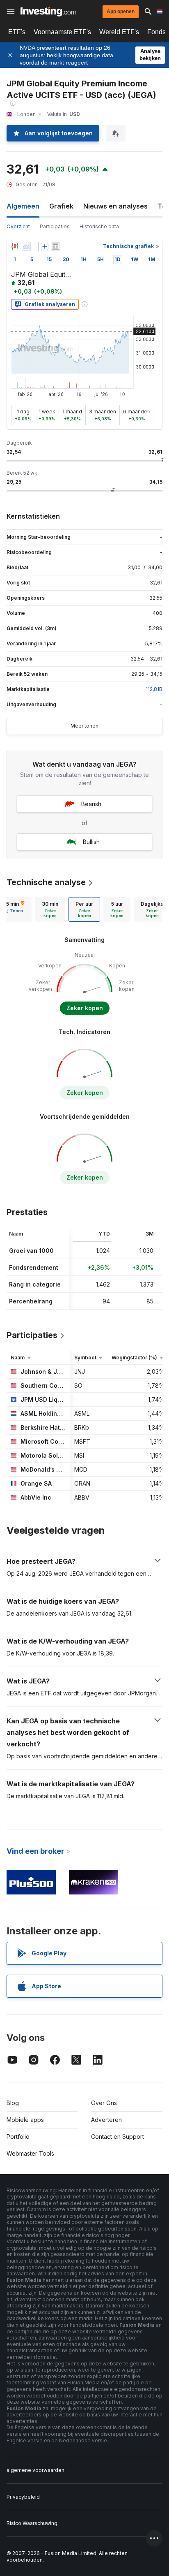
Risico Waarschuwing (32, 2523)
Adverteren (106, 2120)
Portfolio (18, 2137)
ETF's (17, 32)
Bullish (91, 842)
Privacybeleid (23, 2497)
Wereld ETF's (119, 32)
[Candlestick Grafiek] (15, 246)
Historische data (99, 226)
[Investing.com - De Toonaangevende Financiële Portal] (48, 12)
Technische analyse (46, 882)
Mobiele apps (25, 2120)
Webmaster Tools (30, 2153)
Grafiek (61, 206)
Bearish (91, 804)
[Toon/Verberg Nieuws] (55, 246)
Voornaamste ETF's (62, 32)
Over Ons (104, 2103)
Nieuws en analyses (115, 206)
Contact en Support (118, 2137)
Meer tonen (84, 726)
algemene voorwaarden (35, 2470)
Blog (13, 2103)
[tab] (50, 909)
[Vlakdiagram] (26, 246)
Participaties (55, 226)
